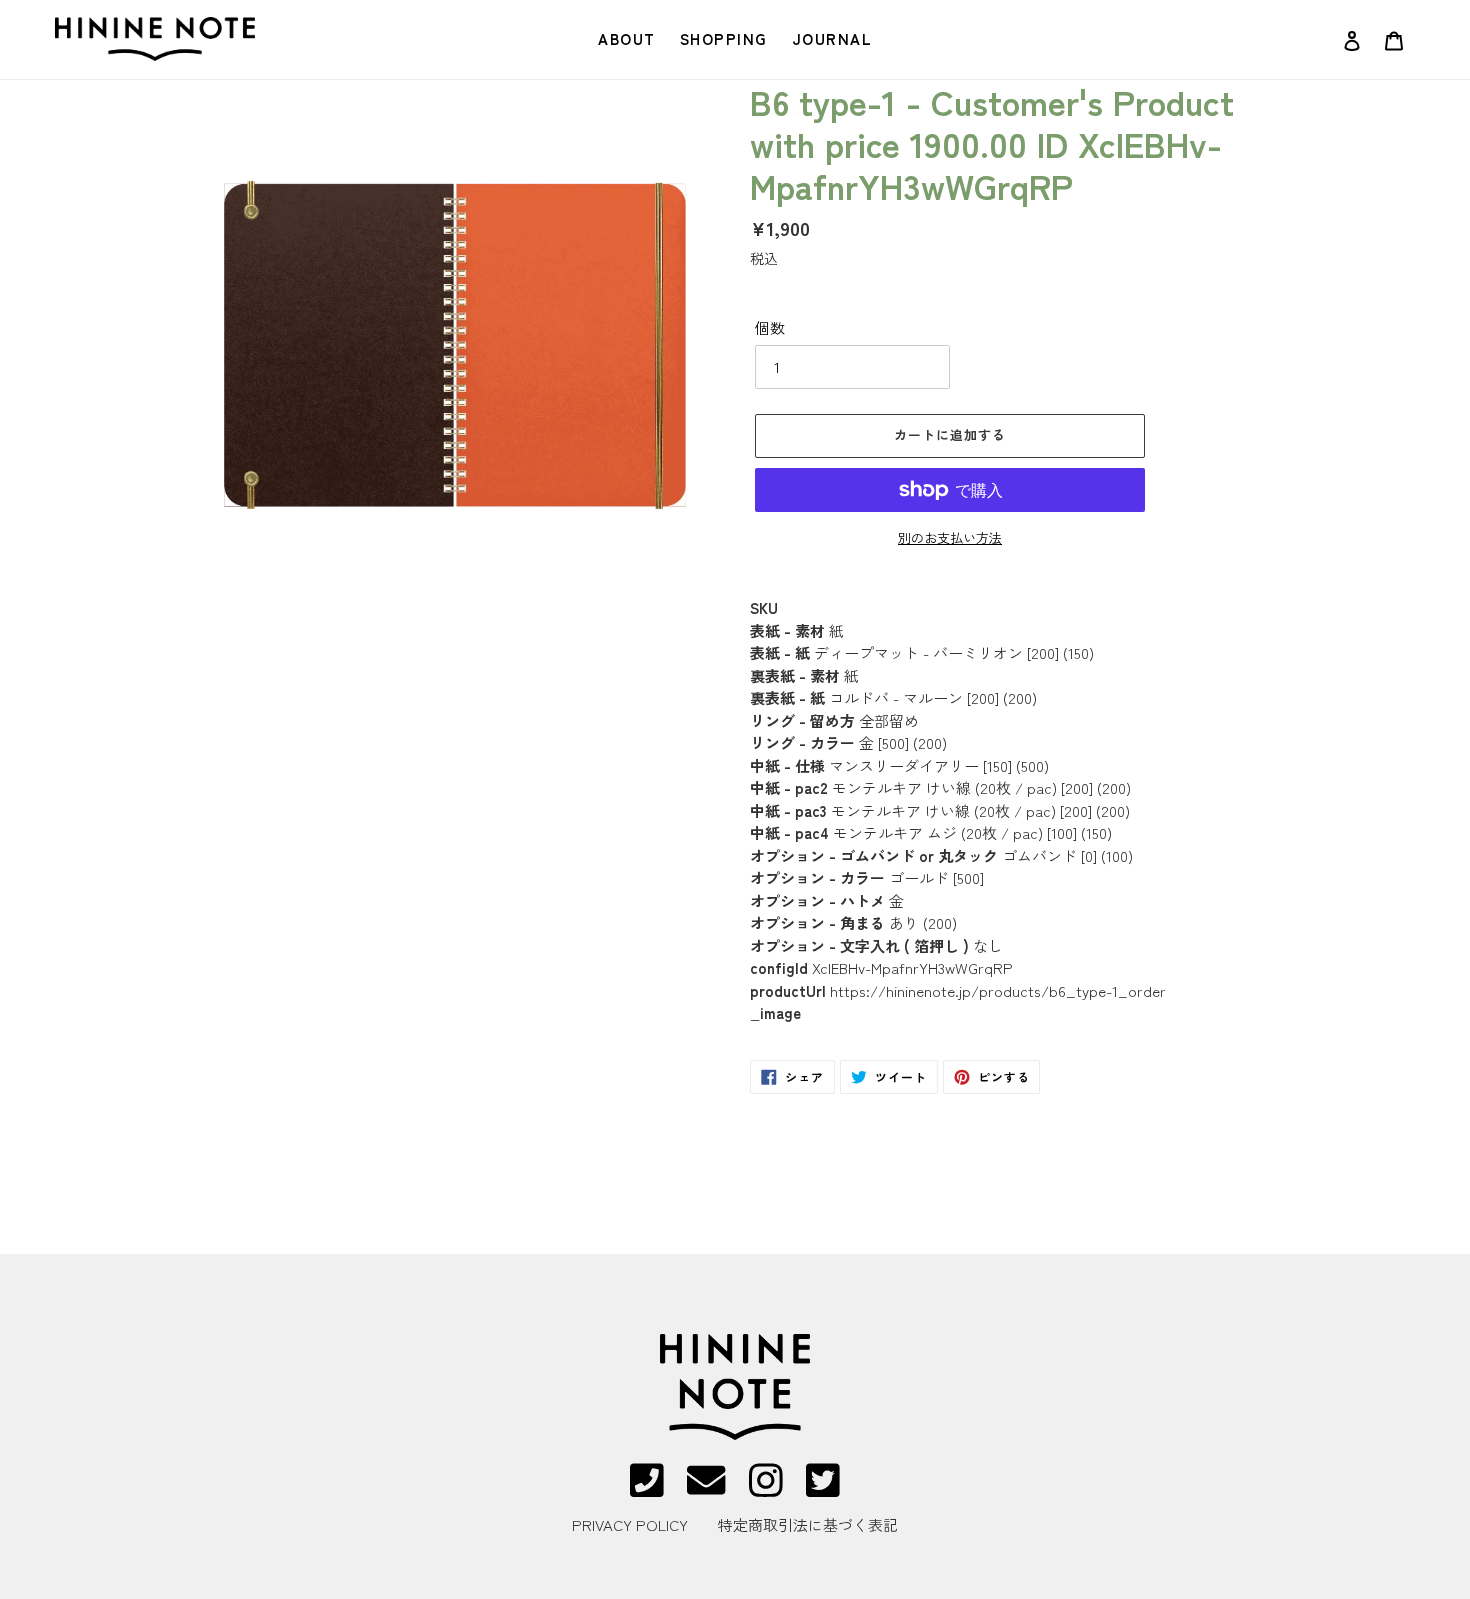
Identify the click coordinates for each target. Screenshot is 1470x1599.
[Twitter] (823, 1488)
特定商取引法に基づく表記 (808, 1524)
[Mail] (706, 1488)
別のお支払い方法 (950, 537)
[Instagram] (766, 1488)
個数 (770, 327)
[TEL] (647, 1488)
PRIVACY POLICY (630, 1524)
